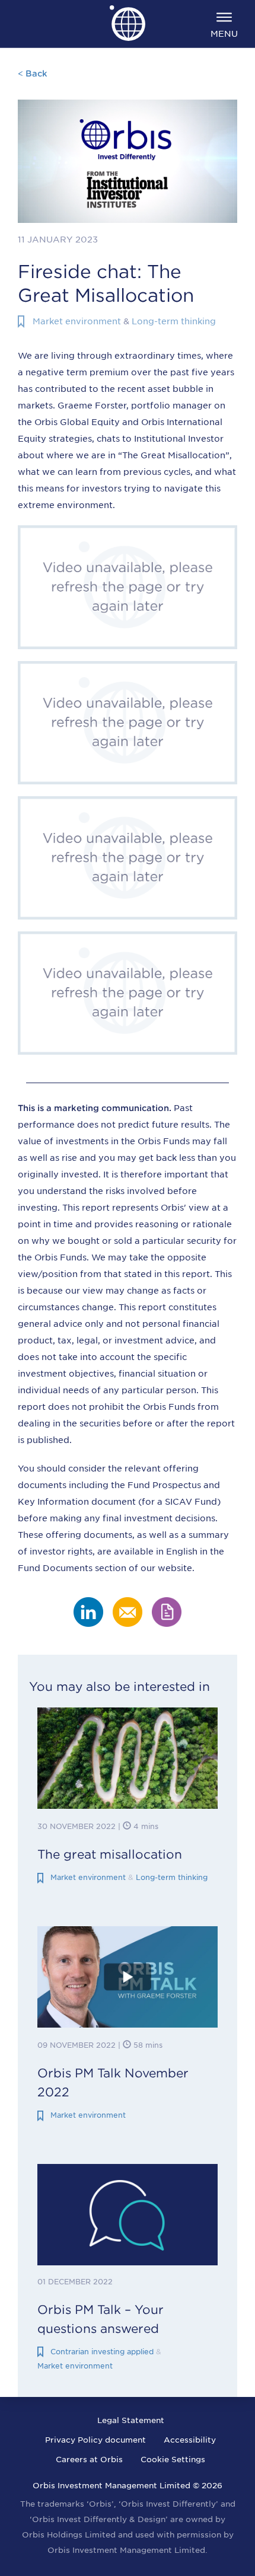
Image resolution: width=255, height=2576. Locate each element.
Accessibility (190, 2440)
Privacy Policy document (95, 2440)
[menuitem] (224, 24)
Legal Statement (131, 2420)
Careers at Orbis (89, 2460)
